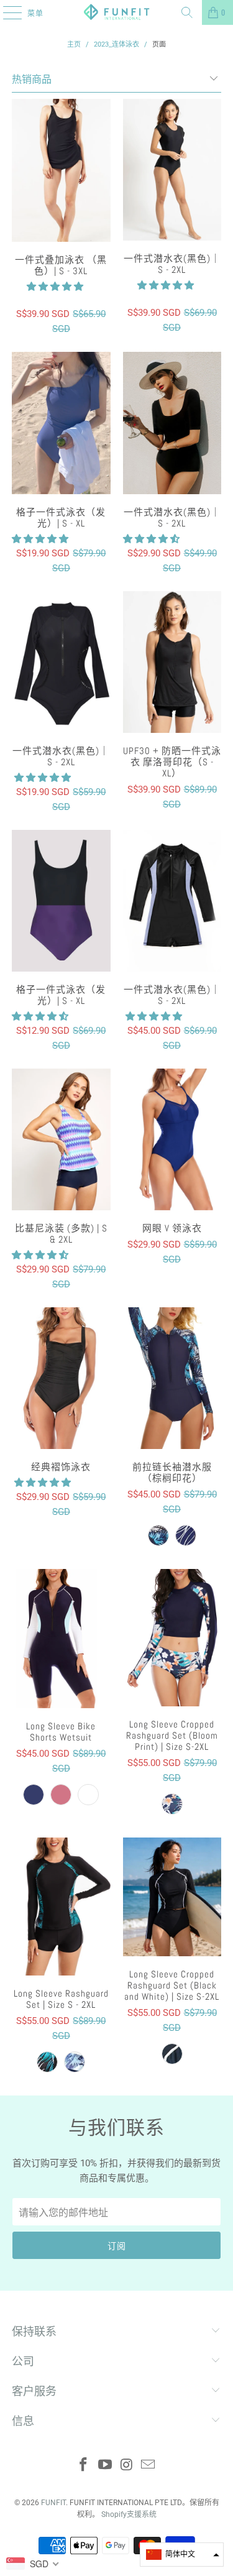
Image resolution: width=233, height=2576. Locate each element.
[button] (55, 287)
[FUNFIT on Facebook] (84, 2466)
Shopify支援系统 (129, 2514)
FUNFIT (53, 2503)
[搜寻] (187, 12)
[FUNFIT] (117, 12)
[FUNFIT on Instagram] (127, 2466)
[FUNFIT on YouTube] (105, 2466)
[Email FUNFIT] (148, 2466)
